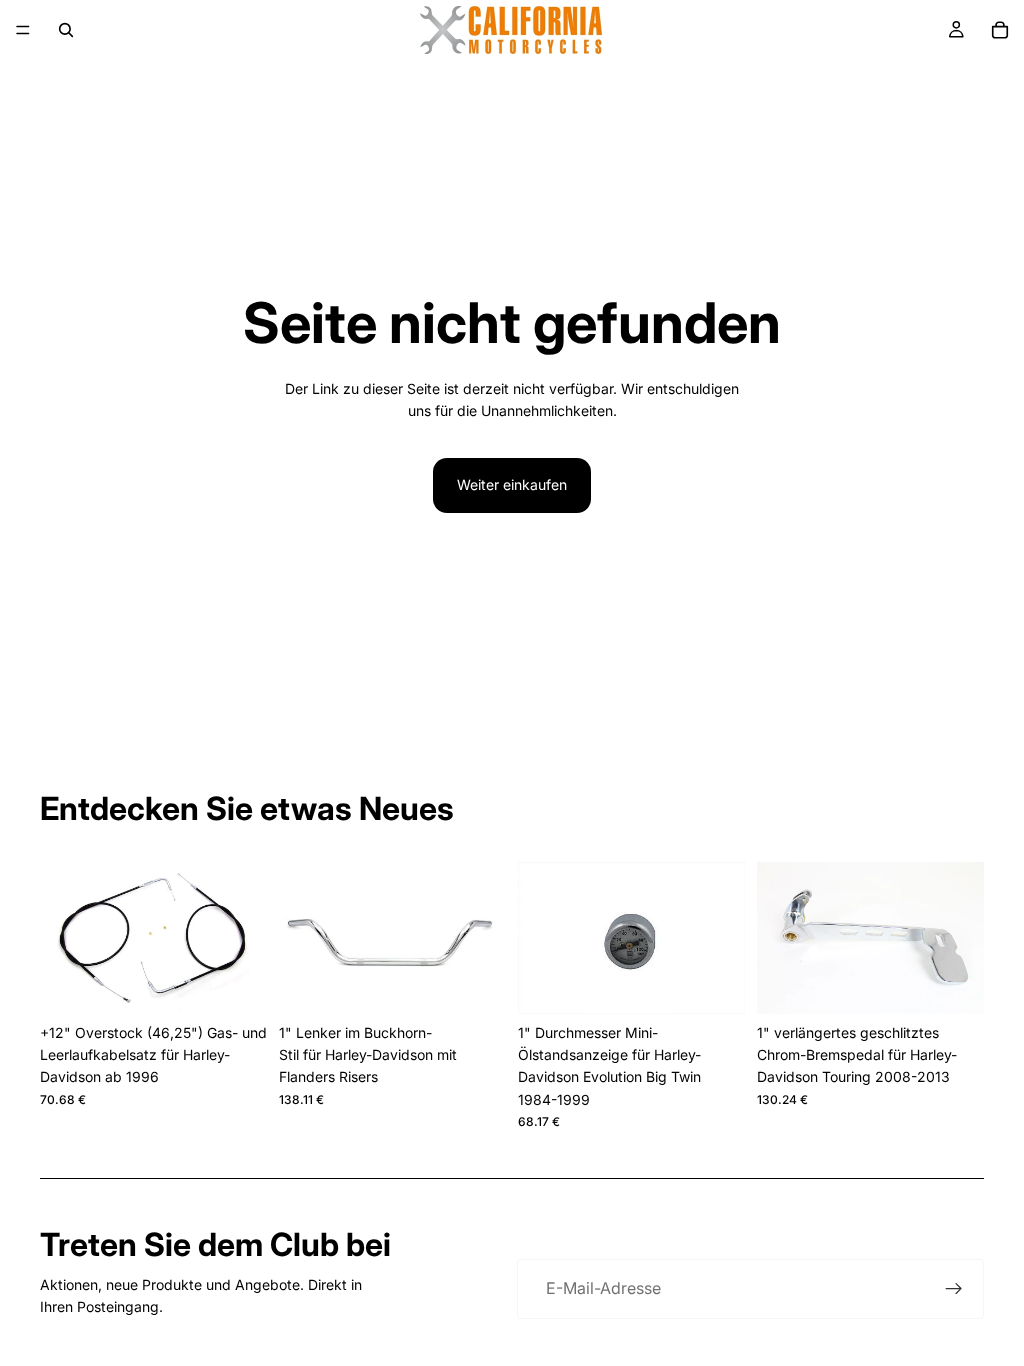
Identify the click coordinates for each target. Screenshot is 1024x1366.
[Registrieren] (954, 1289)
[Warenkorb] (1000, 30)
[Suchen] (66, 30)
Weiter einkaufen (512, 484)
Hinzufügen (253, 982)
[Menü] (23, 30)
